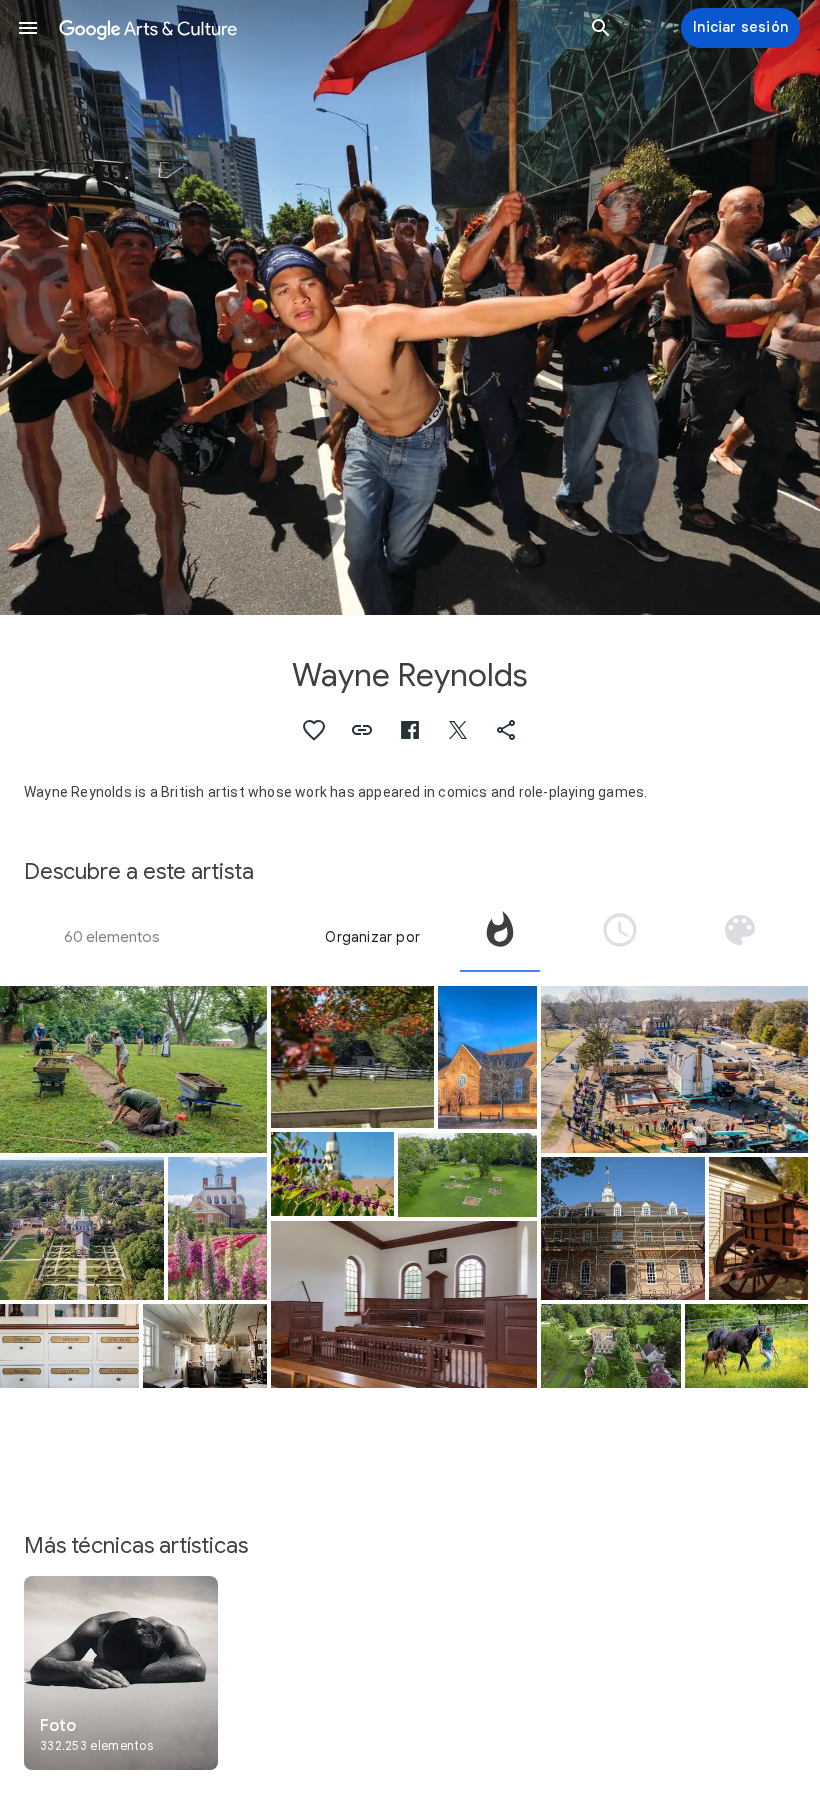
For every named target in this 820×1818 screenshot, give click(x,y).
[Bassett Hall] (610, 1346)
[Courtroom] (404, 1304)
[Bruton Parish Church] (487, 1057)
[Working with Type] (204, 1346)
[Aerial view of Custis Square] (467, 1175)
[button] (28, 28)
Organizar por (372, 937)
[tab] (500, 937)
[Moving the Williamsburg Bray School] (674, 1069)
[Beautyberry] (332, 1174)
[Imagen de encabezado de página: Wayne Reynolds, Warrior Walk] (410, 307)
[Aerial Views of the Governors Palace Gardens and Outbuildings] (82, 1228)
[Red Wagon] (758, 1228)
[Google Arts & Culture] (314, 28)
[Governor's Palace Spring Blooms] (217, 1228)
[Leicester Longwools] (353, 1057)
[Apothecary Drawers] (69, 1346)
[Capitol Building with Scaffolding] (623, 1228)
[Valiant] (746, 1346)
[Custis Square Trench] (133, 1069)
